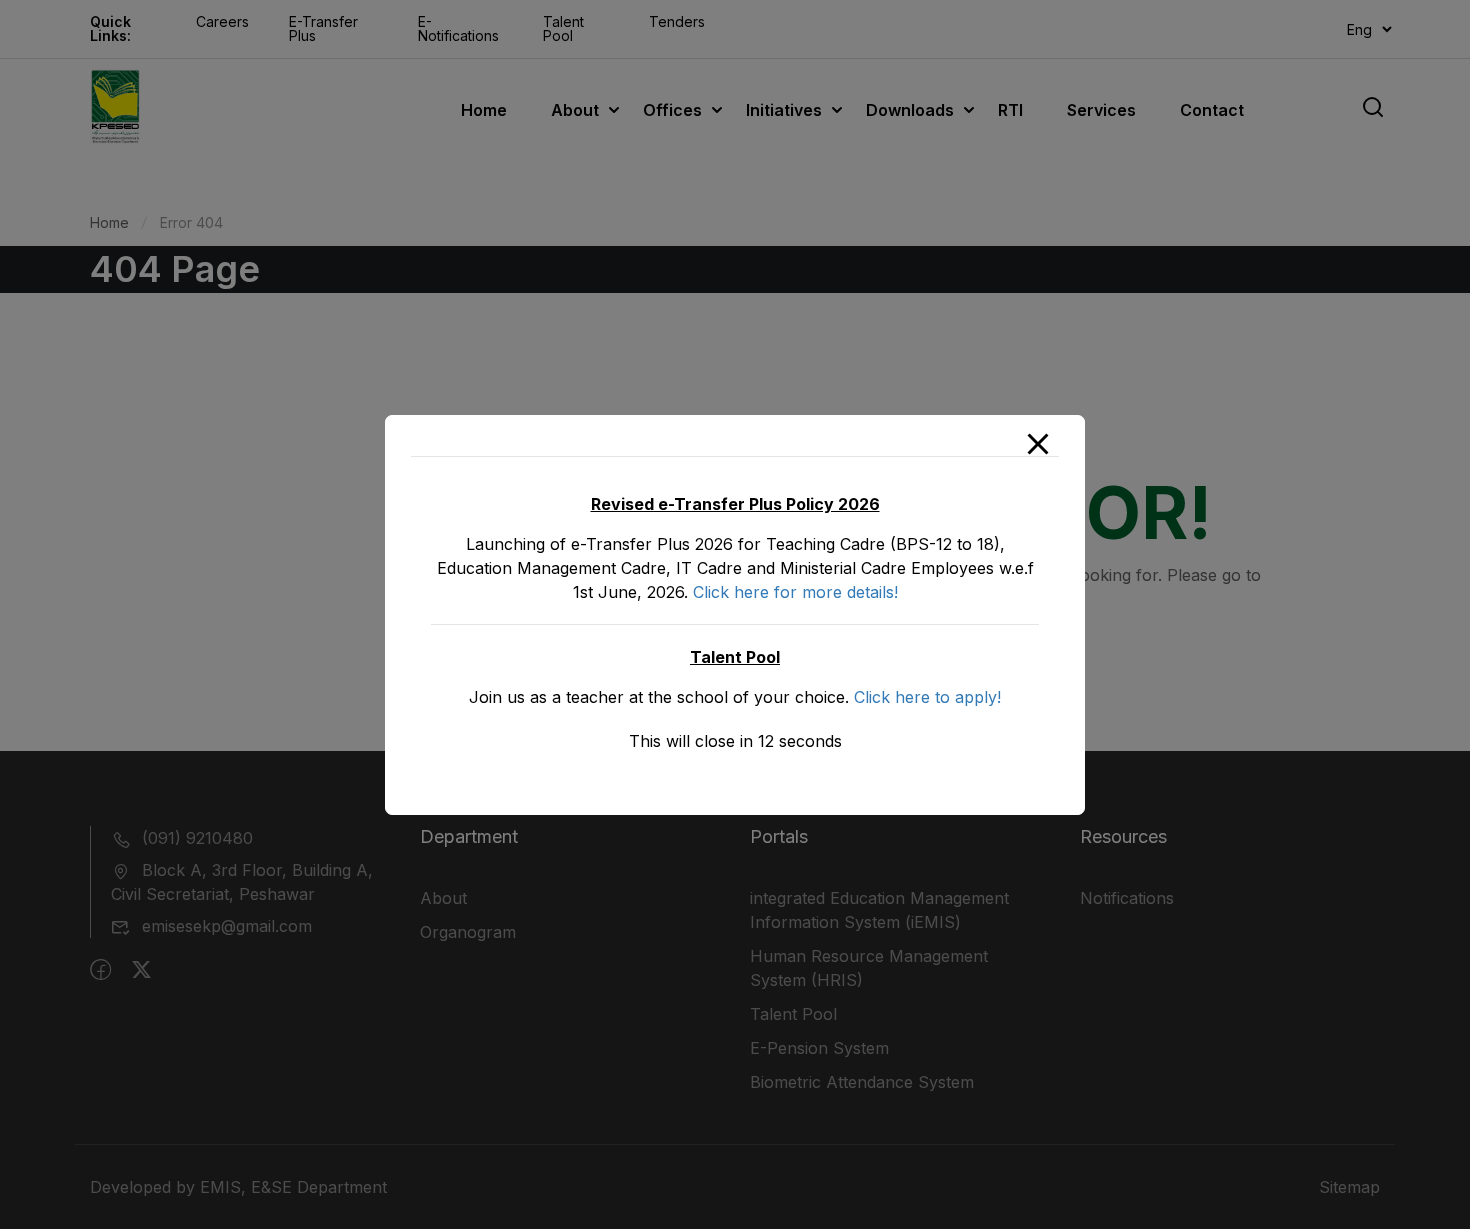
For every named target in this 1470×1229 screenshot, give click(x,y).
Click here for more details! (795, 592)
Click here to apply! (927, 697)
